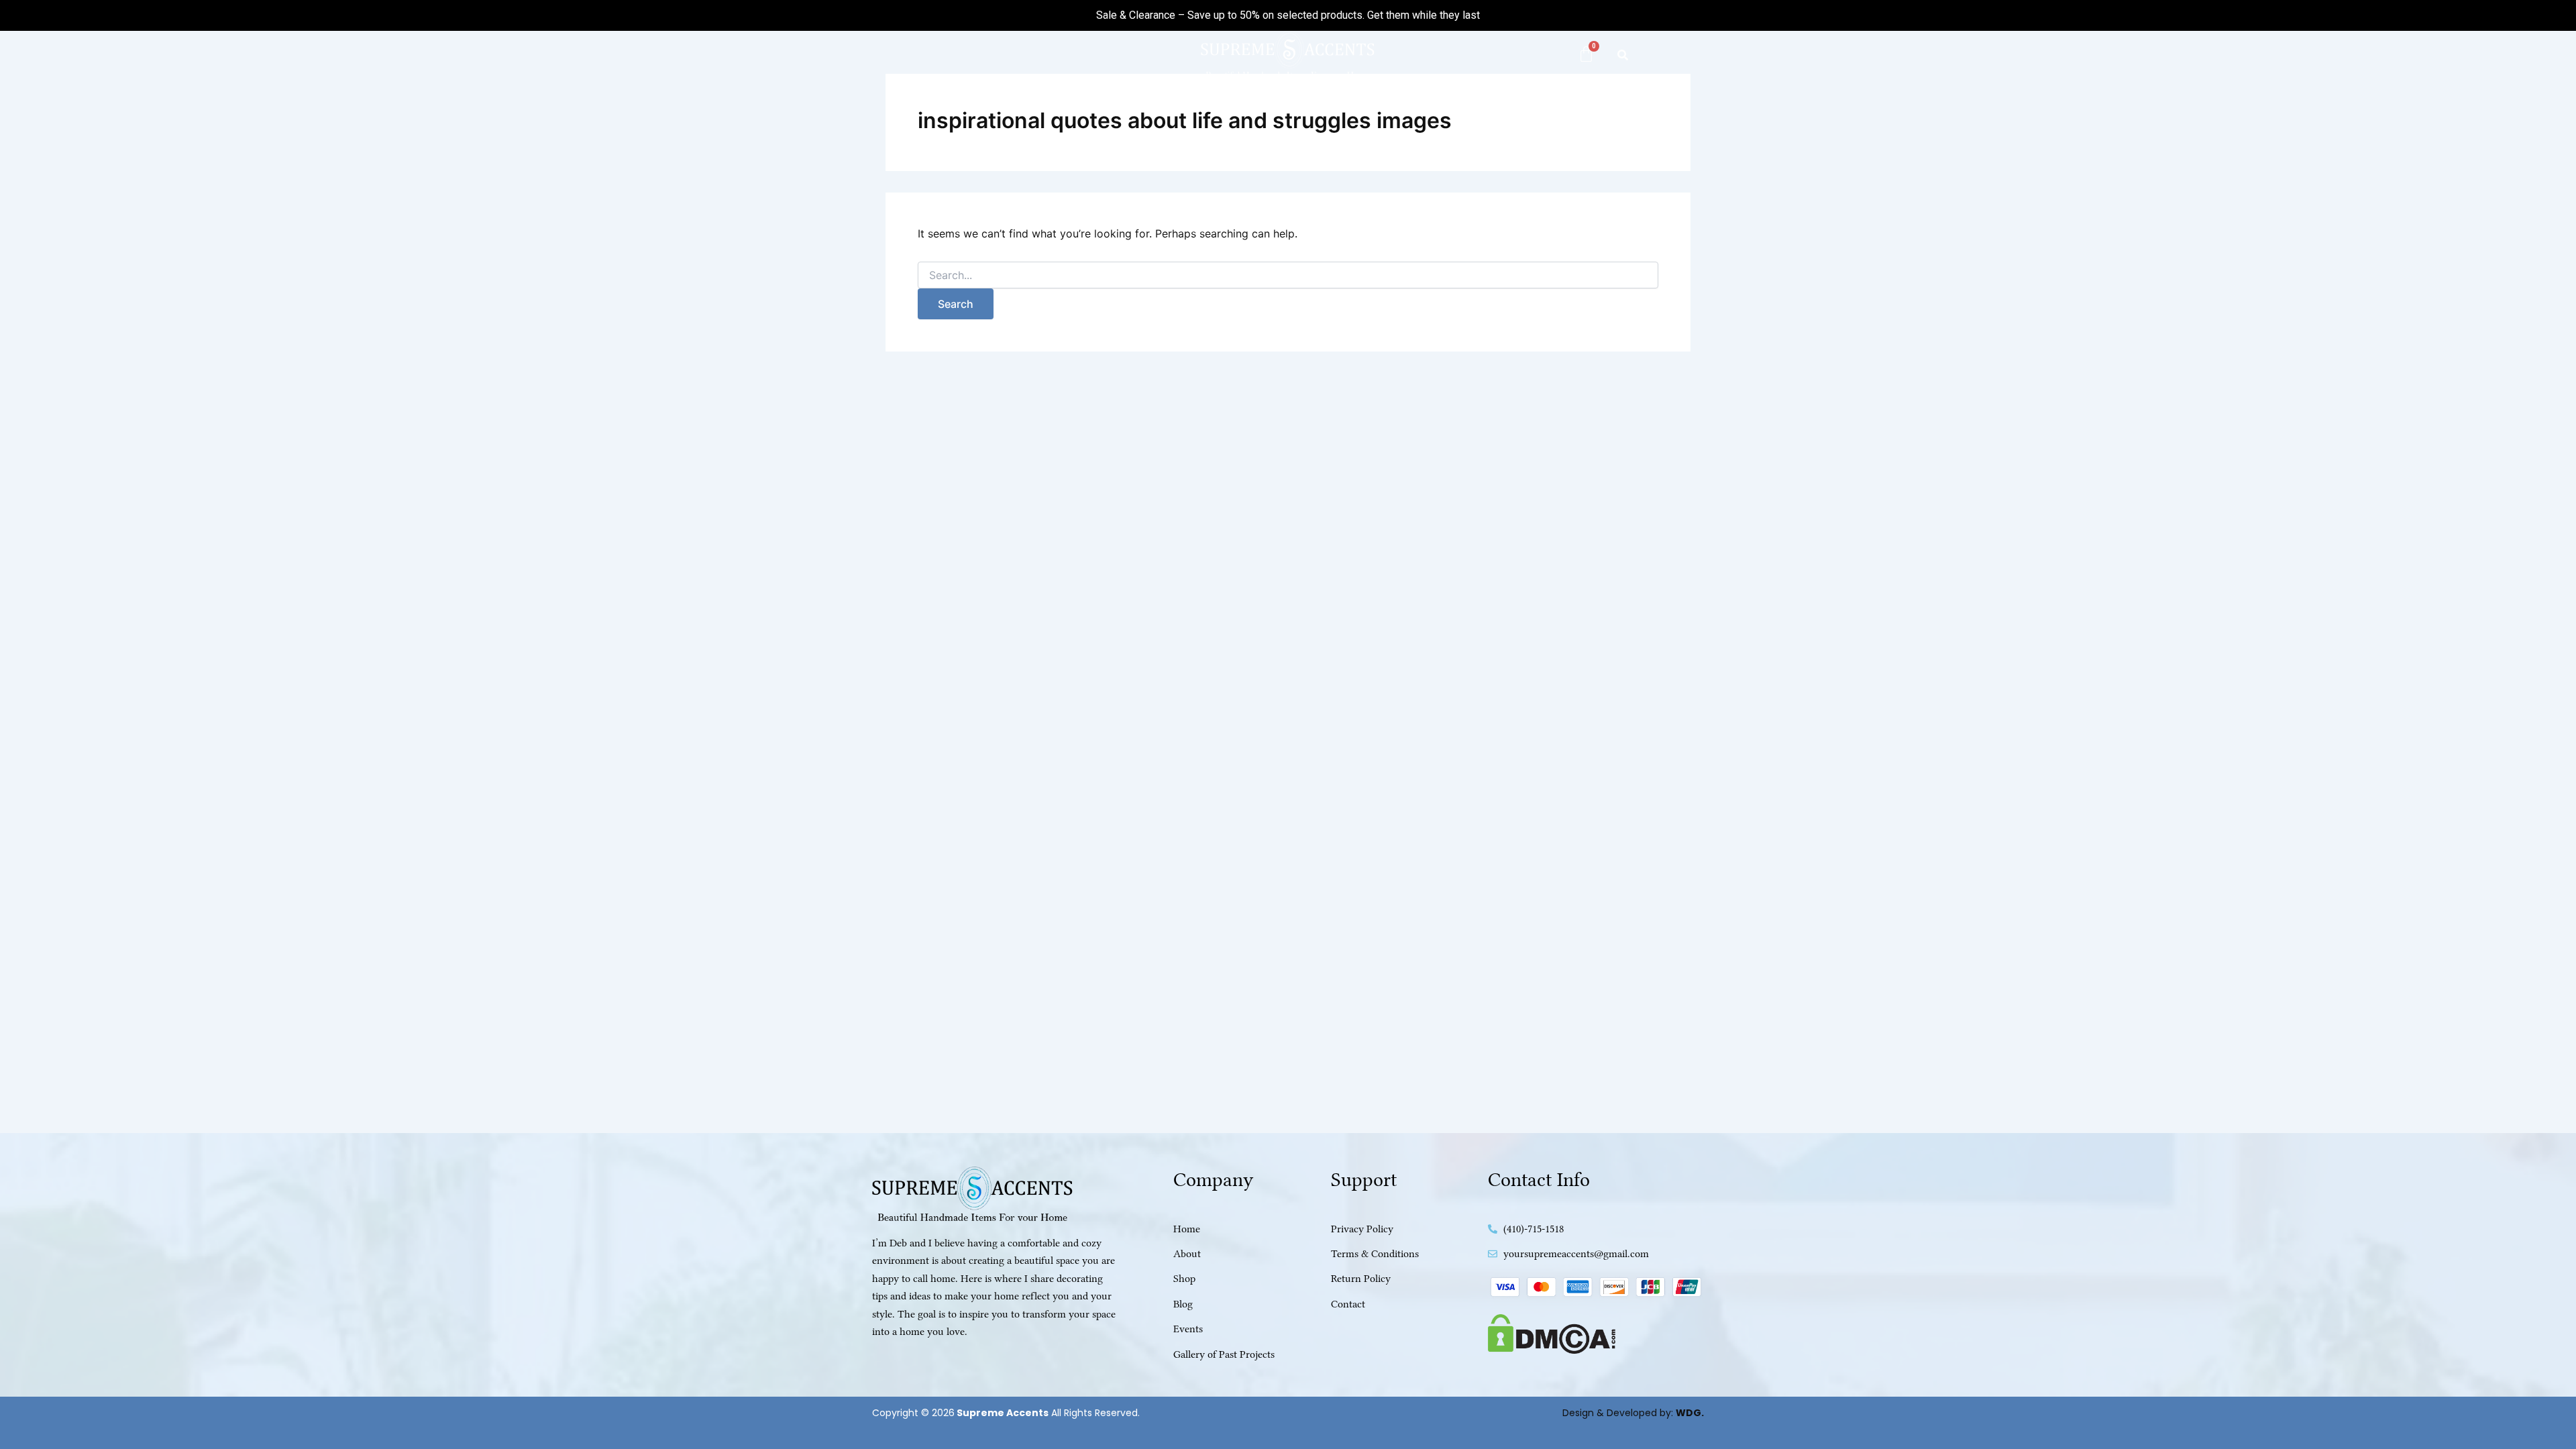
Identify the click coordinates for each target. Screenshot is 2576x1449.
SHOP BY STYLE (1178, 108)
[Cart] (1586, 54)
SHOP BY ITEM (1289, 108)
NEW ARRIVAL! (1083, 108)
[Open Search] (1623, 55)
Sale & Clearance (1136, 15)
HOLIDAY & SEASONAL (1417, 108)
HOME (1009, 108)
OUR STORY (1539, 108)
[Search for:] (1288, 275)
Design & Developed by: (1633, 1413)
